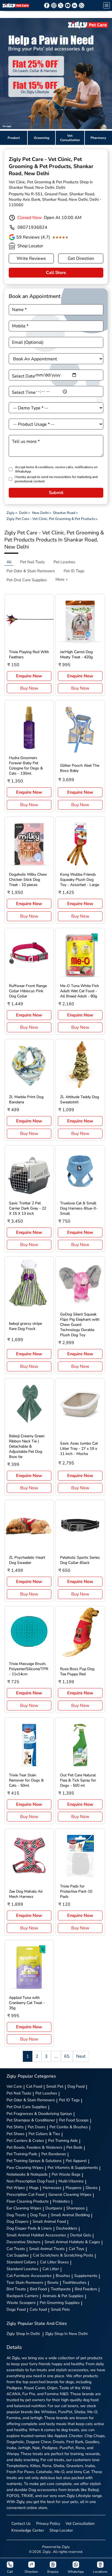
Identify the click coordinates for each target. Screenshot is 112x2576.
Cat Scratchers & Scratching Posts (63, 2255)
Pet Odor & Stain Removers (31, 2100)
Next (81, 2056)
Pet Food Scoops (74, 2120)
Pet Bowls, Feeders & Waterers (34, 2147)
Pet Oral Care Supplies (27, 2107)
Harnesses (52, 2188)
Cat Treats (16, 2249)
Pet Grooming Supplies (60, 2303)
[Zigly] (16, 5)
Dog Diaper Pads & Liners (29, 2228)
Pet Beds (74, 2147)
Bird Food (38, 2289)
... (56, 2056)
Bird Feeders (86, 2289)
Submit (56, 493)
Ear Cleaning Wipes (24, 2208)
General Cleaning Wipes (70, 2194)
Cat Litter (51, 2269)
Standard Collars (21, 2262)
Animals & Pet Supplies (63, 2296)
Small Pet (55, 2086)
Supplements (86, 2276)
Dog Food (76, 2086)
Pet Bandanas (54, 2154)
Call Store (56, 273)
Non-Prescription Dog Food (30, 2181)
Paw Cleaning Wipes (25, 2167)
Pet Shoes (15, 2134)
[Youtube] (68, 5)
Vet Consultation (80, 2523)
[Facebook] (47, 5)
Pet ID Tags (69, 2100)
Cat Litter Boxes (54, 2262)
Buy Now (29, 688)
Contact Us (21, 2523)
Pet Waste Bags (66, 2174)
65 (67, 2056)
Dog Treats (16, 2215)
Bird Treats (16, 2289)
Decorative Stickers (24, 2242)
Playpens (74, 2188)
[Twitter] (61, 5)
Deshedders (67, 2228)
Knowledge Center (28, 2530)
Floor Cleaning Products (28, 2201)
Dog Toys (38, 2215)
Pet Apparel (76, 2161)
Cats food (38, 2309)
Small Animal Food (49, 2221)
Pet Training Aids (63, 2140)
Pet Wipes (16, 2188)
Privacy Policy (48, 2523)
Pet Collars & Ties (44, 2134)
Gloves (92, 2188)
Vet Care (14, 2086)
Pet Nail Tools (19, 2093)
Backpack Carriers (22, 2296)
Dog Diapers (18, 2221)
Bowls (53, 2282)
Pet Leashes (46, 2093)
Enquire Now (29, 676)
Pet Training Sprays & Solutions (34, 2161)
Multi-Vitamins (71, 2181)
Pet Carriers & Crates (25, 2140)
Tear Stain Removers (25, 2282)
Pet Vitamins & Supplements (73, 2167)
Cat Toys (77, 2249)
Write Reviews (31, 258)
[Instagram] (54, 5)
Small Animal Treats (47, 2249)
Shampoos (76, 2208)
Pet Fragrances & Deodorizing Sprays (39, 2114)
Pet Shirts (15, 2127)
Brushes (63, 2276)
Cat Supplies (18, 2255)
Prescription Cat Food (25, 2194)
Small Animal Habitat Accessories (36, 2235)
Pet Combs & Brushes (69, 2127)
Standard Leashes (22, 2269)
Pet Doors (37, 2127)
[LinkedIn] (74, 5)
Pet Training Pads (22, 2154)
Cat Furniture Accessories (29, 2276)
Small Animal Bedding (70, 2215)
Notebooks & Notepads (27, 2174)
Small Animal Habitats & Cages (72, 2242)
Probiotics (61, 2201)
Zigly (23, 2334)
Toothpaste (61, 2289)
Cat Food (34, 2086)
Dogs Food (16, 2309)
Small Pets (60, 2309)
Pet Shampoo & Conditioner (31, 2120)
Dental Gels (81, 2235)
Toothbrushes (74, 2282)
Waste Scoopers (21, 2303)
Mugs (34, 2188)
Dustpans (54, 2208)
